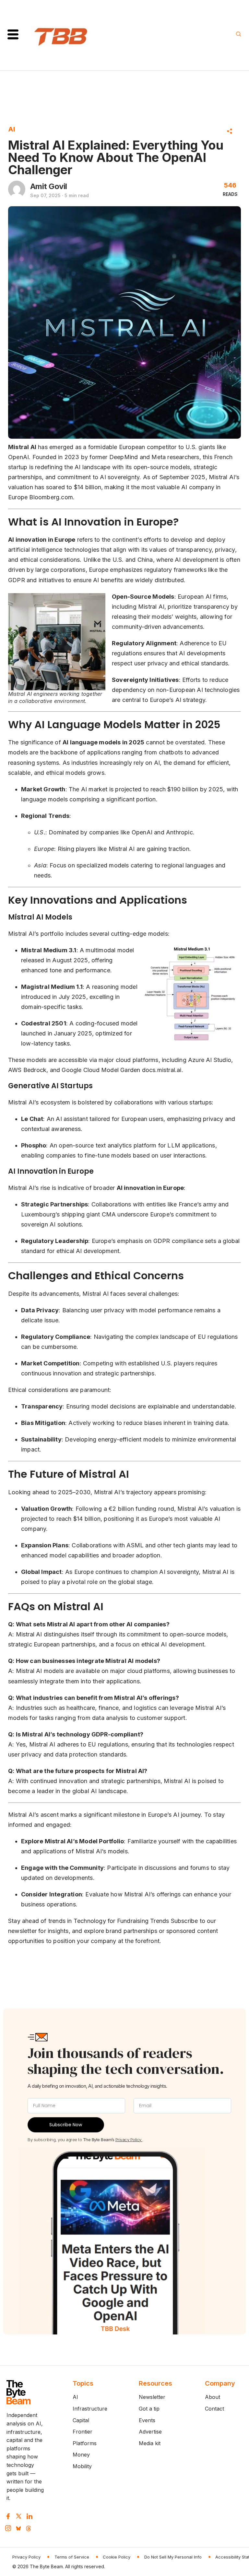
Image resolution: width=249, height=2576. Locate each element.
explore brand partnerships (121, 1931)
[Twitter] (19, 2516)
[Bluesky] (18, 2528)
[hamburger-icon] (13, 35)
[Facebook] (8, 2516)
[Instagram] (8, 2528)
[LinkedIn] (30, 2516)
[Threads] (29, 2528)
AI (12, 129)
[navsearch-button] (238, 35)
